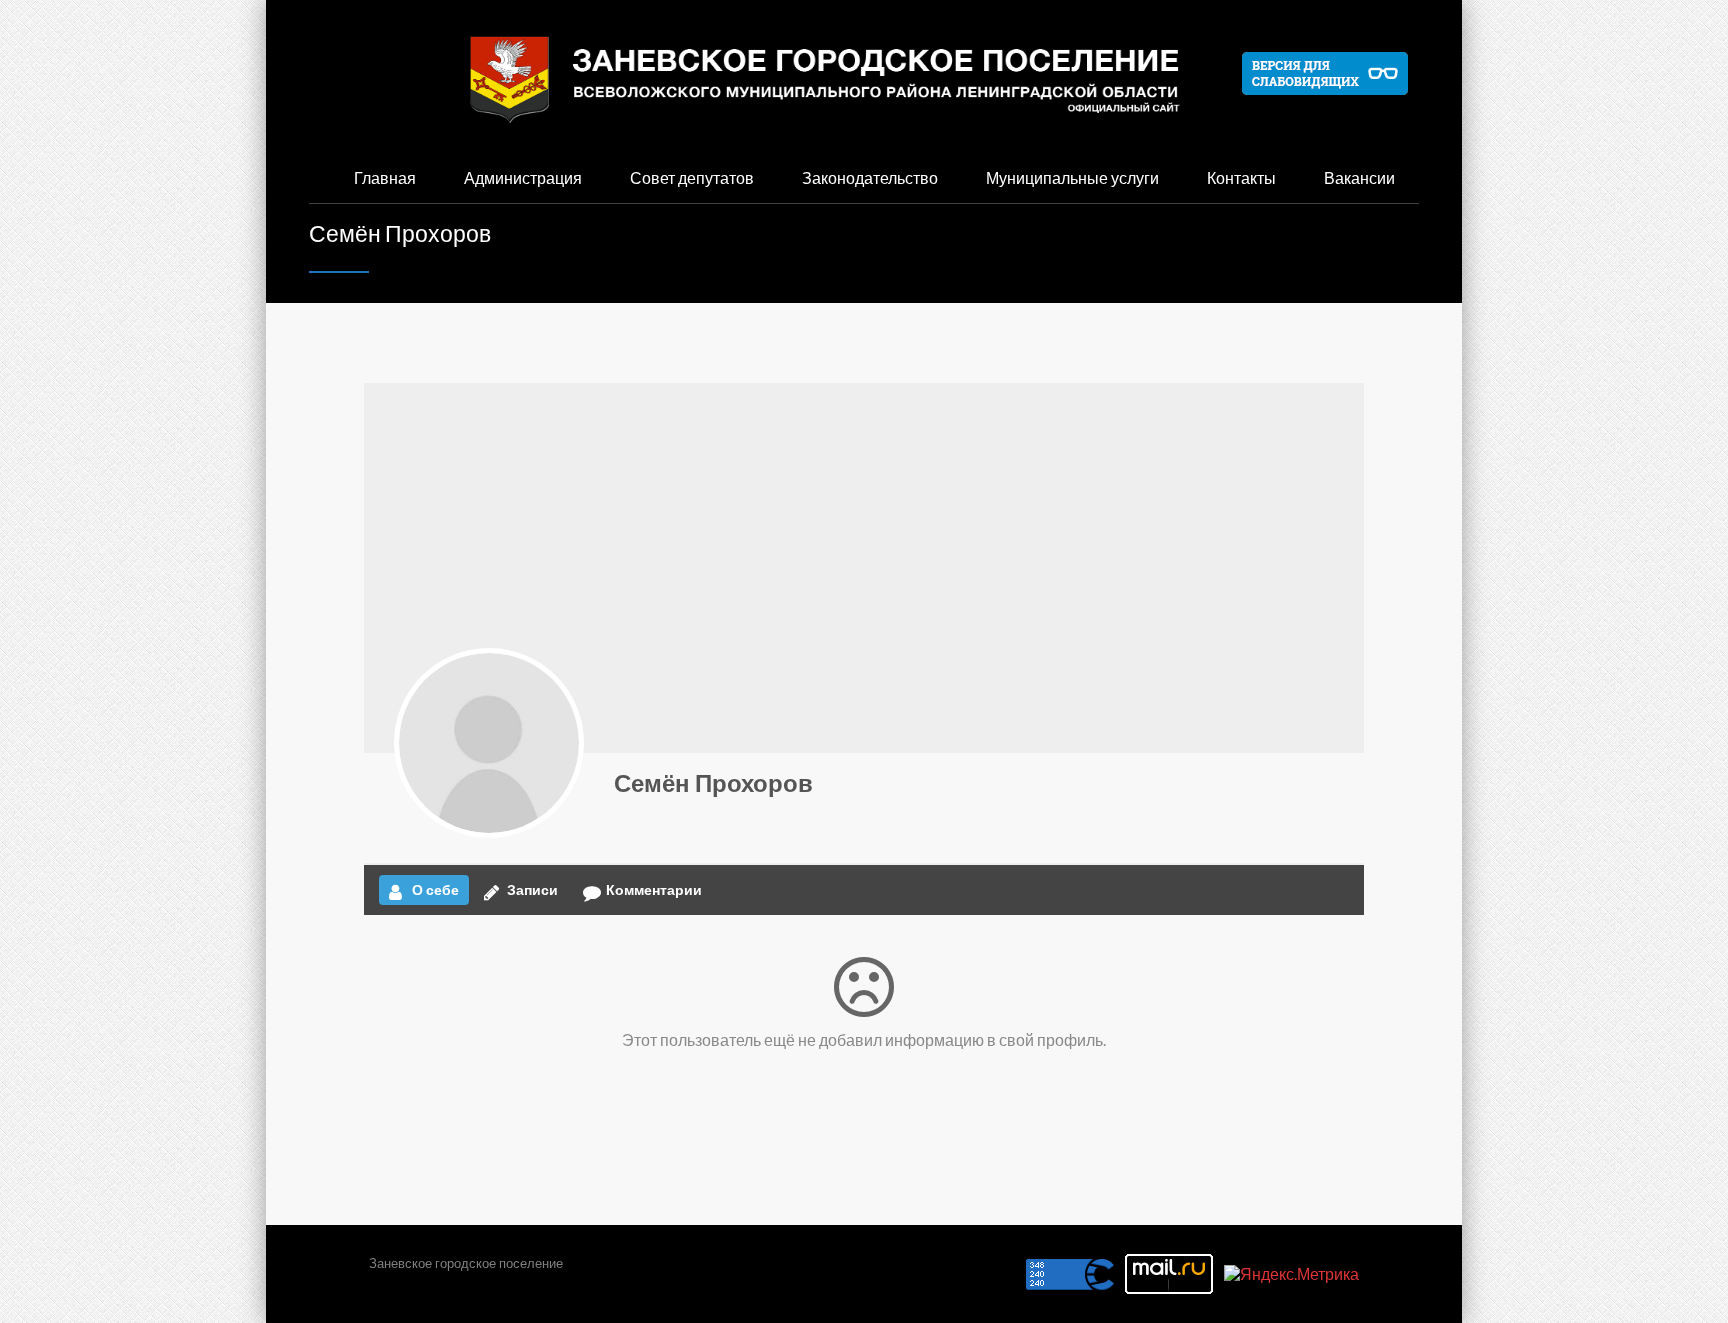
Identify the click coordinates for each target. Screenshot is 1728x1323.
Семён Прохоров (713, 782)
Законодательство (870, 177)
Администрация (523, 177)
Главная (385, 177)
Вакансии (1359, 177)
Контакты (1241, 177)
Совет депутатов (692, 177)
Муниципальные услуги (1072, 177)
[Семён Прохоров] (489, 743)
